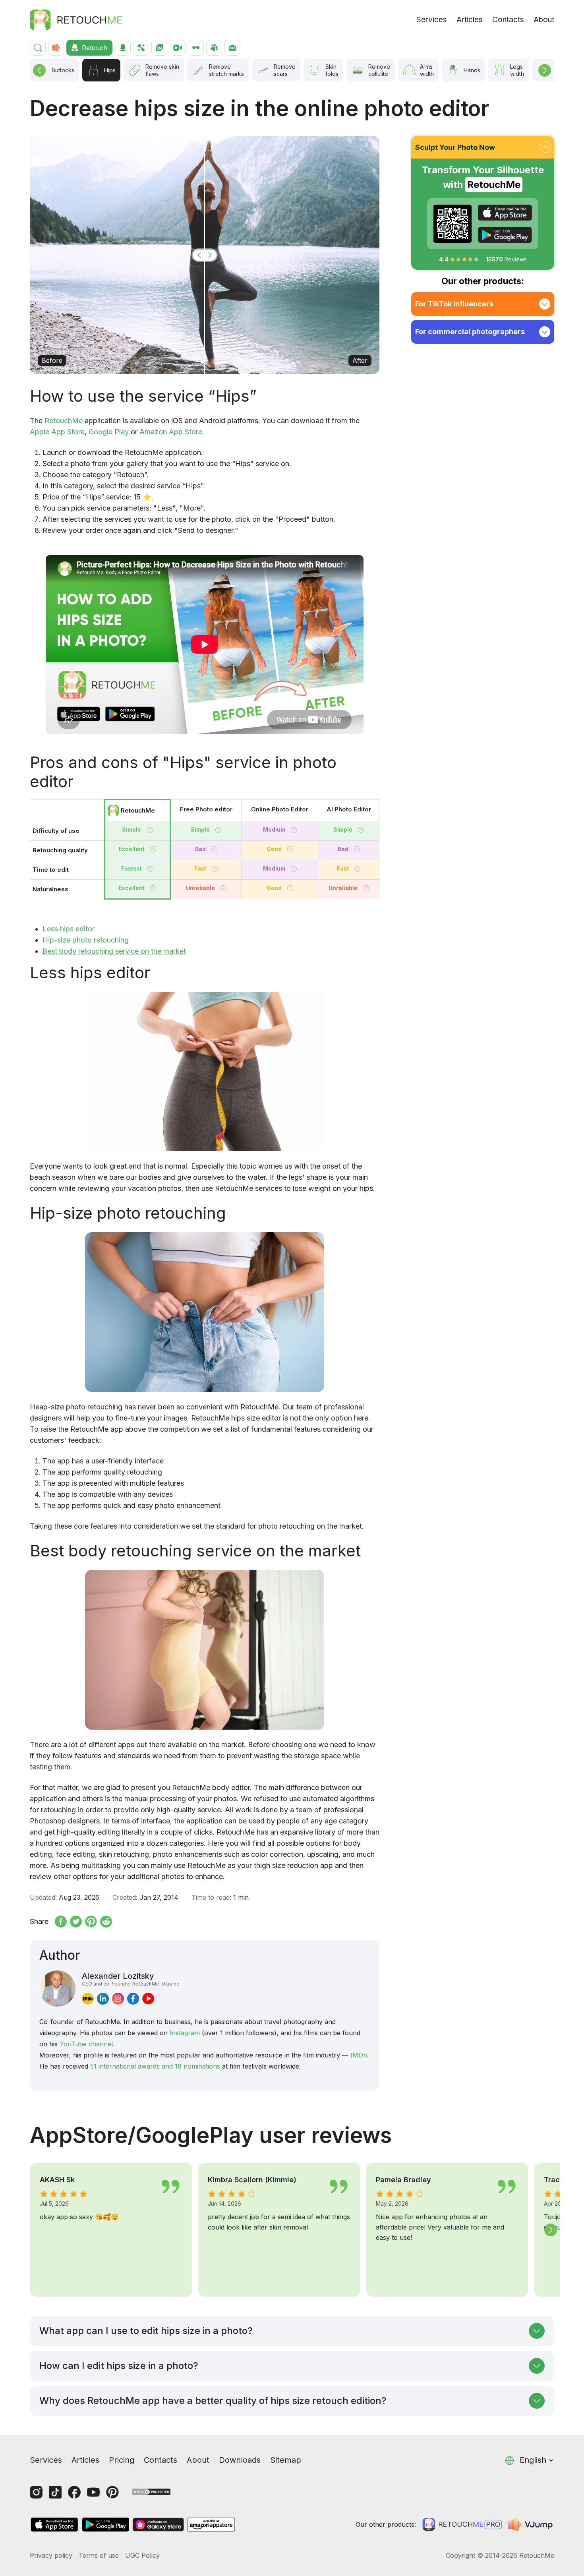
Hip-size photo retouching (86, 940)
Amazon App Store (171, 432)
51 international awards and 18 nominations (155, 2066)
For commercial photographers (470, 332)
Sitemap (286, 2460)
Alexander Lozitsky (131, 1979)
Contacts (508, 20)
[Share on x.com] (76, 1922)
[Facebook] (74, 2492)
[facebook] (133, 1999)
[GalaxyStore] (158, 2525)
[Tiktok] (55, 2492)
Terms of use (99, 2555)
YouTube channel (86, 2044)
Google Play (109, 432)
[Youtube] (93, 2492)
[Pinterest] (112, 2492)
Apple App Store (57, 432)
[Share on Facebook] (61, 1922)
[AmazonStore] (211, 2525)
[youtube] (148, 1999)
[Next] (545, 70)
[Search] (38, 48)
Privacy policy (51, 2555)
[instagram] (118, 1999)
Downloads (240, 2460)
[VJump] (531, 2524)
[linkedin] (103, 1999)
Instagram (185, 2033)
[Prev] (39, 70)
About (544, 20)
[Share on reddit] (106, 1922)
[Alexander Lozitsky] (57, 1989)
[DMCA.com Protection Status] (151, 2491)
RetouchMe (64, 421)
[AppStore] (505, 213)
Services (432, 20)
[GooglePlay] (505, 235)
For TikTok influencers (454, 304)
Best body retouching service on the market (114, 951)
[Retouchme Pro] (462, 2524)
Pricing (122, 2460)
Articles (470, 20)
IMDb (359, 2055)
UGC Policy (142, 2555)
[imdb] (88, 1999)
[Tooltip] (150, 830)
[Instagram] (36, 2492)
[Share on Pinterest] (91, 1922)
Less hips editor (69, 929)
